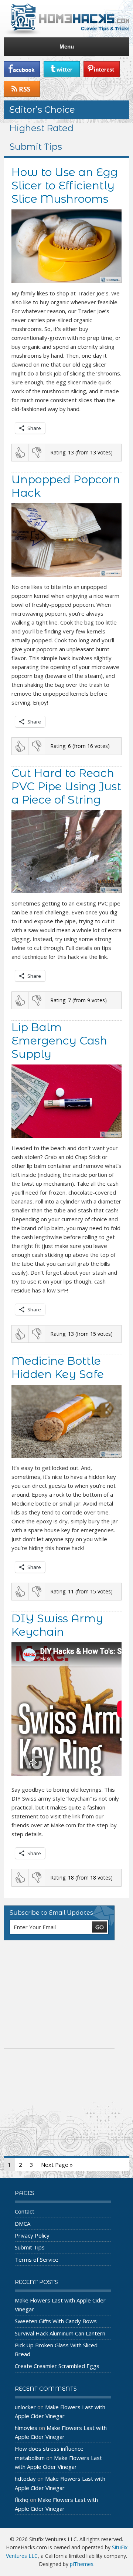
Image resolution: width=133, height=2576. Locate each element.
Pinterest (102, 69)
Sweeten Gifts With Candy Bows (56, 2321)
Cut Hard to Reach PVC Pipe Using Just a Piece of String (66, 786)
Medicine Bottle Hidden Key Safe (58, 1368)
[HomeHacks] (66, 19)
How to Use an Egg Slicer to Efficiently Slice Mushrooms (65, 186)
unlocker (25, 2407)
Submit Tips (36, 147)
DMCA (23, 2224)
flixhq (22, 2500)
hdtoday (25, 2479)
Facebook (22, 69)
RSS (22, 89)
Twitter (62, 69)
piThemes (82, 2564)
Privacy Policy (32, 2235)
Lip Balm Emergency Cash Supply (59, 1041)
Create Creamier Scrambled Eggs (57, 2366)
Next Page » (57, 2165)
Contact (25, 2211)
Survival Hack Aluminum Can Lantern (60, 2333)
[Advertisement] (59, 1994)
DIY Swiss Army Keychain (57, 1625)
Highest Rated (41, 128)
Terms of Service (37, 2259)
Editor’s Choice (42, 110)
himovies (26, 2428)
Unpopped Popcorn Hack (66, 486)
